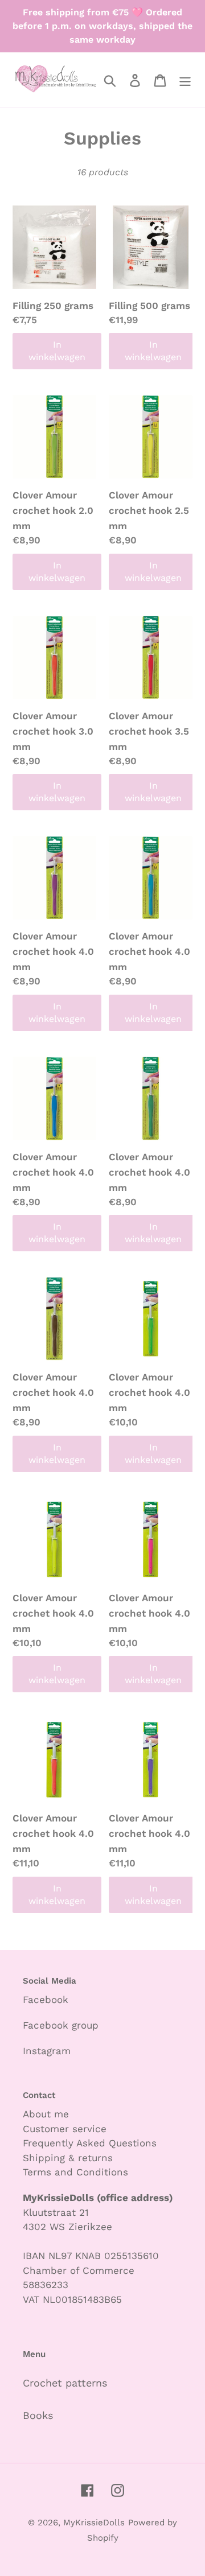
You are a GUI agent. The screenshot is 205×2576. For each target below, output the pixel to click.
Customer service (65, 2129)
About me (46, 2114)
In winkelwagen (57, 351)
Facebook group (61, 2025)
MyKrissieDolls (94, 2523)
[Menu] (185, 79)
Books (38, 2415)
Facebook (46, 2000)
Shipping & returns (68, 2158)
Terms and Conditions (75, 2172)
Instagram (47, 2051)
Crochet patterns (65, 2383)
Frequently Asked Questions (90, 2143)
